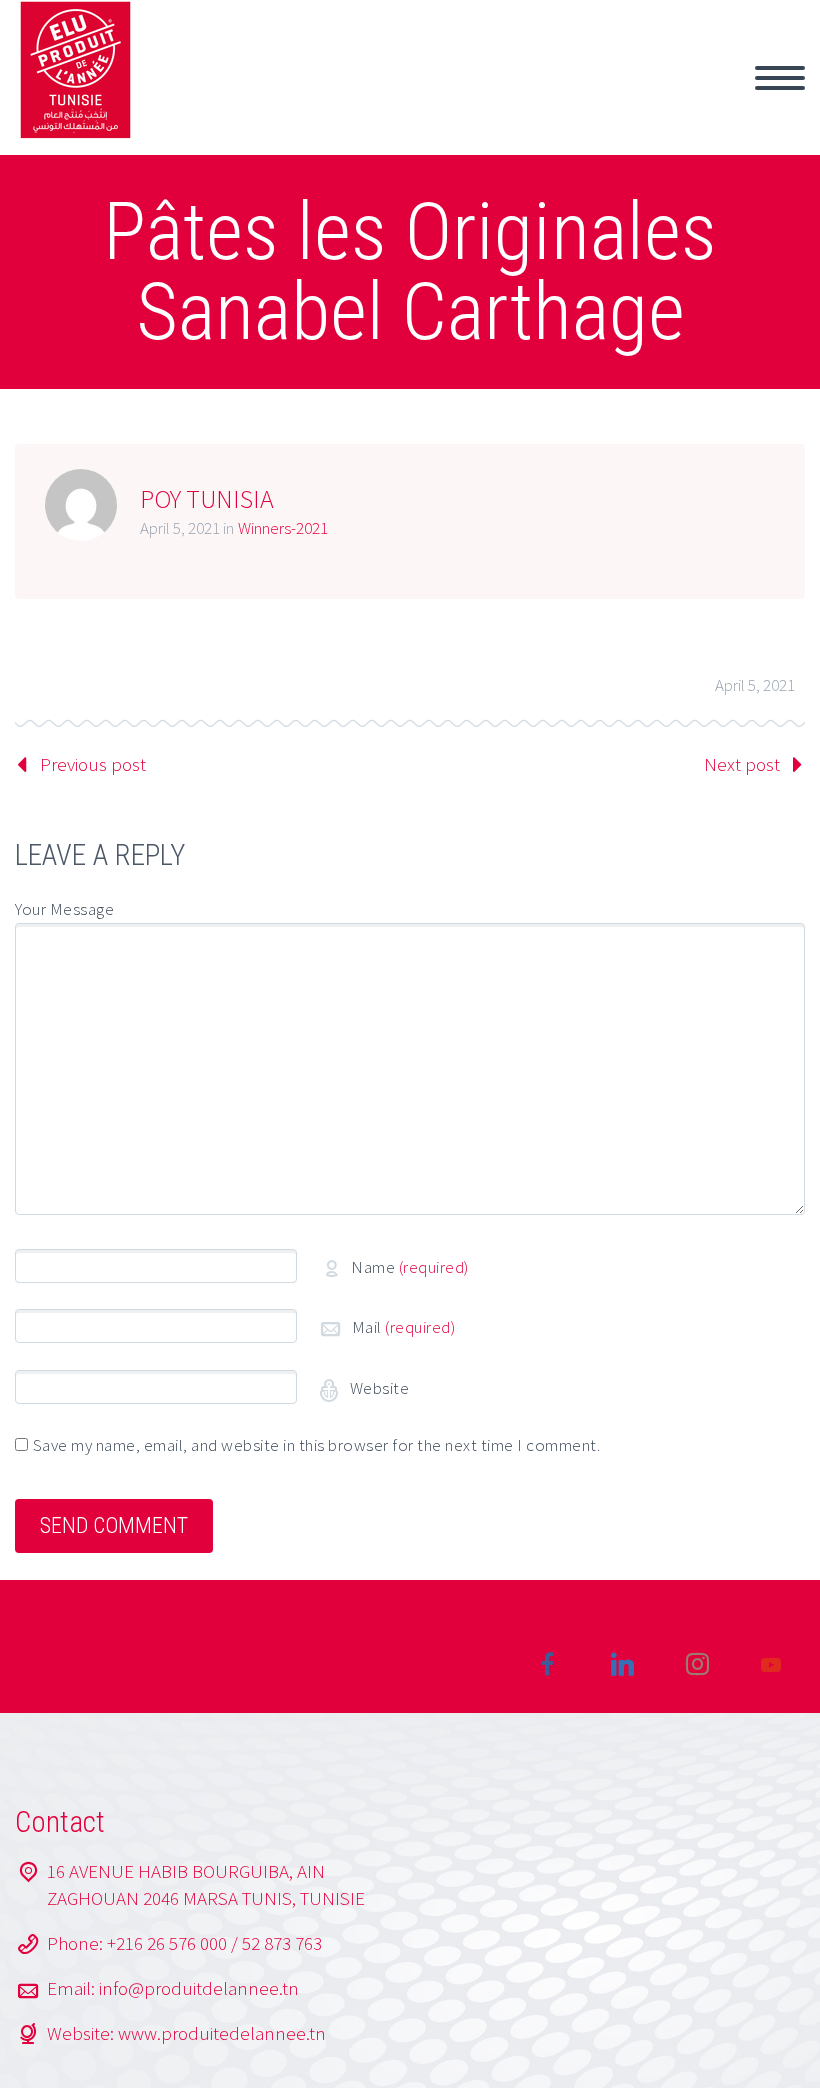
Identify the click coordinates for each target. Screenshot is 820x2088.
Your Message (64, 909)
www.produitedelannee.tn (222, 2033)
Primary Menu (780, 78)
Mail (404, 1327)
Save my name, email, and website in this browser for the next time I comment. (317, 1445)
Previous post (93, 764)
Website (377, 1388)
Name (410, 1267)
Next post (742, 764)
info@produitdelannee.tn (199, 1988)
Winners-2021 (283, 528)
